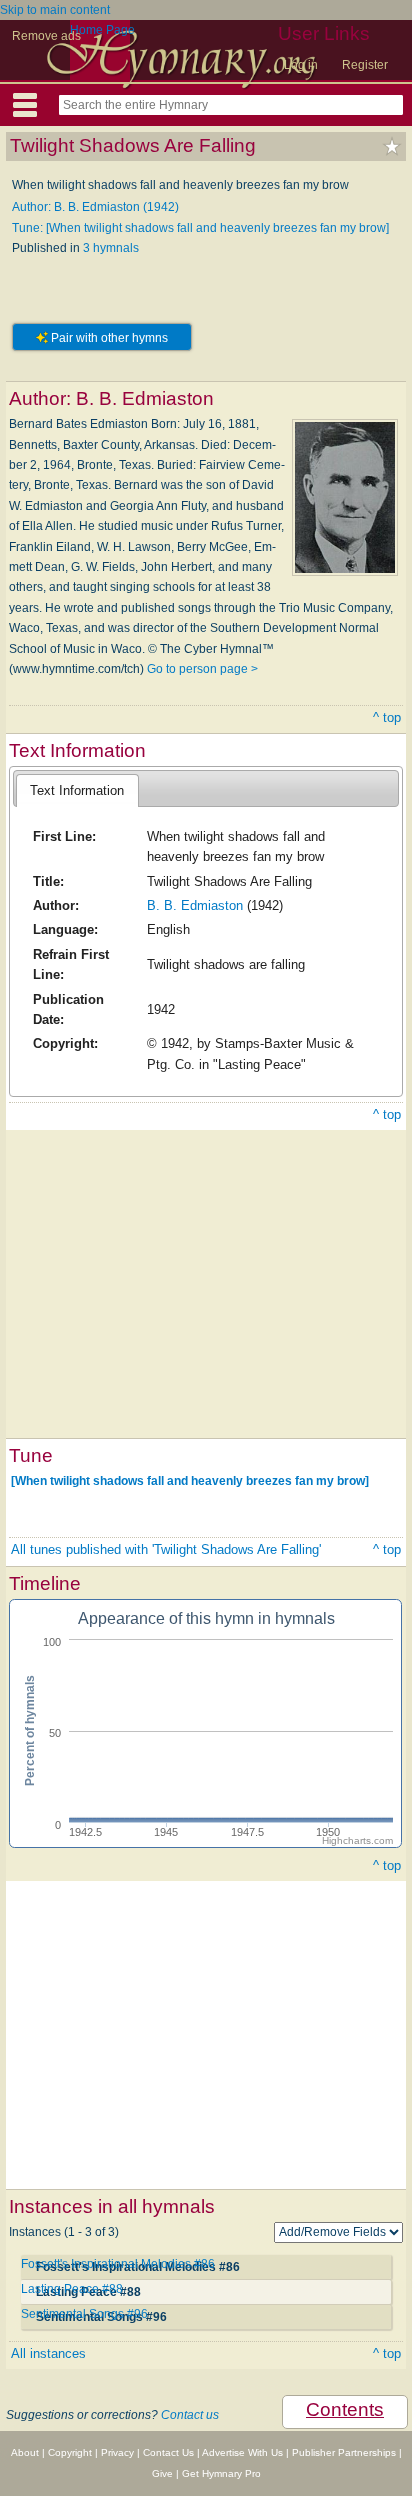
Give (162, 2473)
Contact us (190, 2415)
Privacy (117, 2452)
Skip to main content (55, 10)
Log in (301, 65)
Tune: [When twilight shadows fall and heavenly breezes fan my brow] (200, 228)
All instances (48, 2353)
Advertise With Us (242, 2452)
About (25, 2452)
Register (365, 65)
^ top (387, 717)
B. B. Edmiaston (195, 905)
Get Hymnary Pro (221, 2473)
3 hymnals (111, 248)
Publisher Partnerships (344, 2452)
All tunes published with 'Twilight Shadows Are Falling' (166, 1549)
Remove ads (46, 36)
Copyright (70, 2452)
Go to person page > (202, 669)
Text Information (77, 790)
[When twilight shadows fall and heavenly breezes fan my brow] (190, 1481)
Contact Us (168, 2452)
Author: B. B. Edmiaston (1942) (95, 207)
